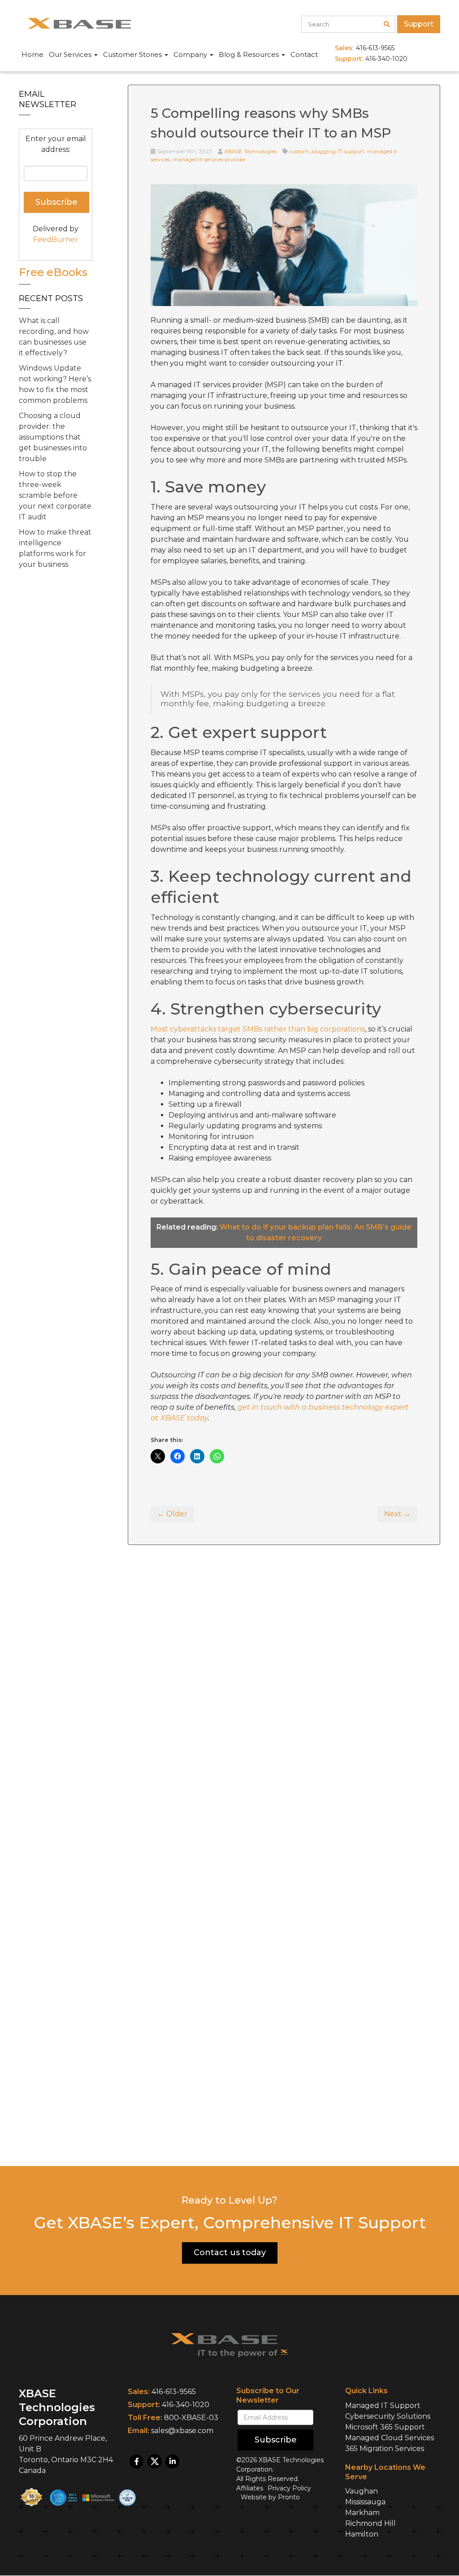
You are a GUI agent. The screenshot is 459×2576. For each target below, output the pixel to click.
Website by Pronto (270, 2498)
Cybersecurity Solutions (388, 2416)
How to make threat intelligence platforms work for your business (55, 548)
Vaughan (362, 2492)
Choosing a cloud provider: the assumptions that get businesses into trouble (53, 437)
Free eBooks (53, 272)
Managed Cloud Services (390, 2438)
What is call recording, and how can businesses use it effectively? (54, 337)
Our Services (71, 54)
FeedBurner (56, 239)
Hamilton (362, 2535)
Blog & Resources (250, 54)
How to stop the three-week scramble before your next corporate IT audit (55, 495)
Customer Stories (133, 54)
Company (191, 54)
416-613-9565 (174, 2392)
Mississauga (365, 2502)
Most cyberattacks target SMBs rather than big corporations (258, 1029)
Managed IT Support (383, 2406)
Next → (397, 1514)
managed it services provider (209, 159)
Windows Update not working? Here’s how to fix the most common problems (55, 384)
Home (32, 54)
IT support (351, 151)
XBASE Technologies (250, 151)
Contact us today (230, 2252)
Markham (362, 2513)
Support (419, 24)
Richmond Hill (370, 2524)
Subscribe (276, 2440)
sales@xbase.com (182, 2431)
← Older (172, 1514)
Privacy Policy (289, 2489)
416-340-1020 (186, 2405)
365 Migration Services (385, 2449)
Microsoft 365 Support (385, 2427)
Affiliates (250, 2489)
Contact (304, 54)
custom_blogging (312, 151)
